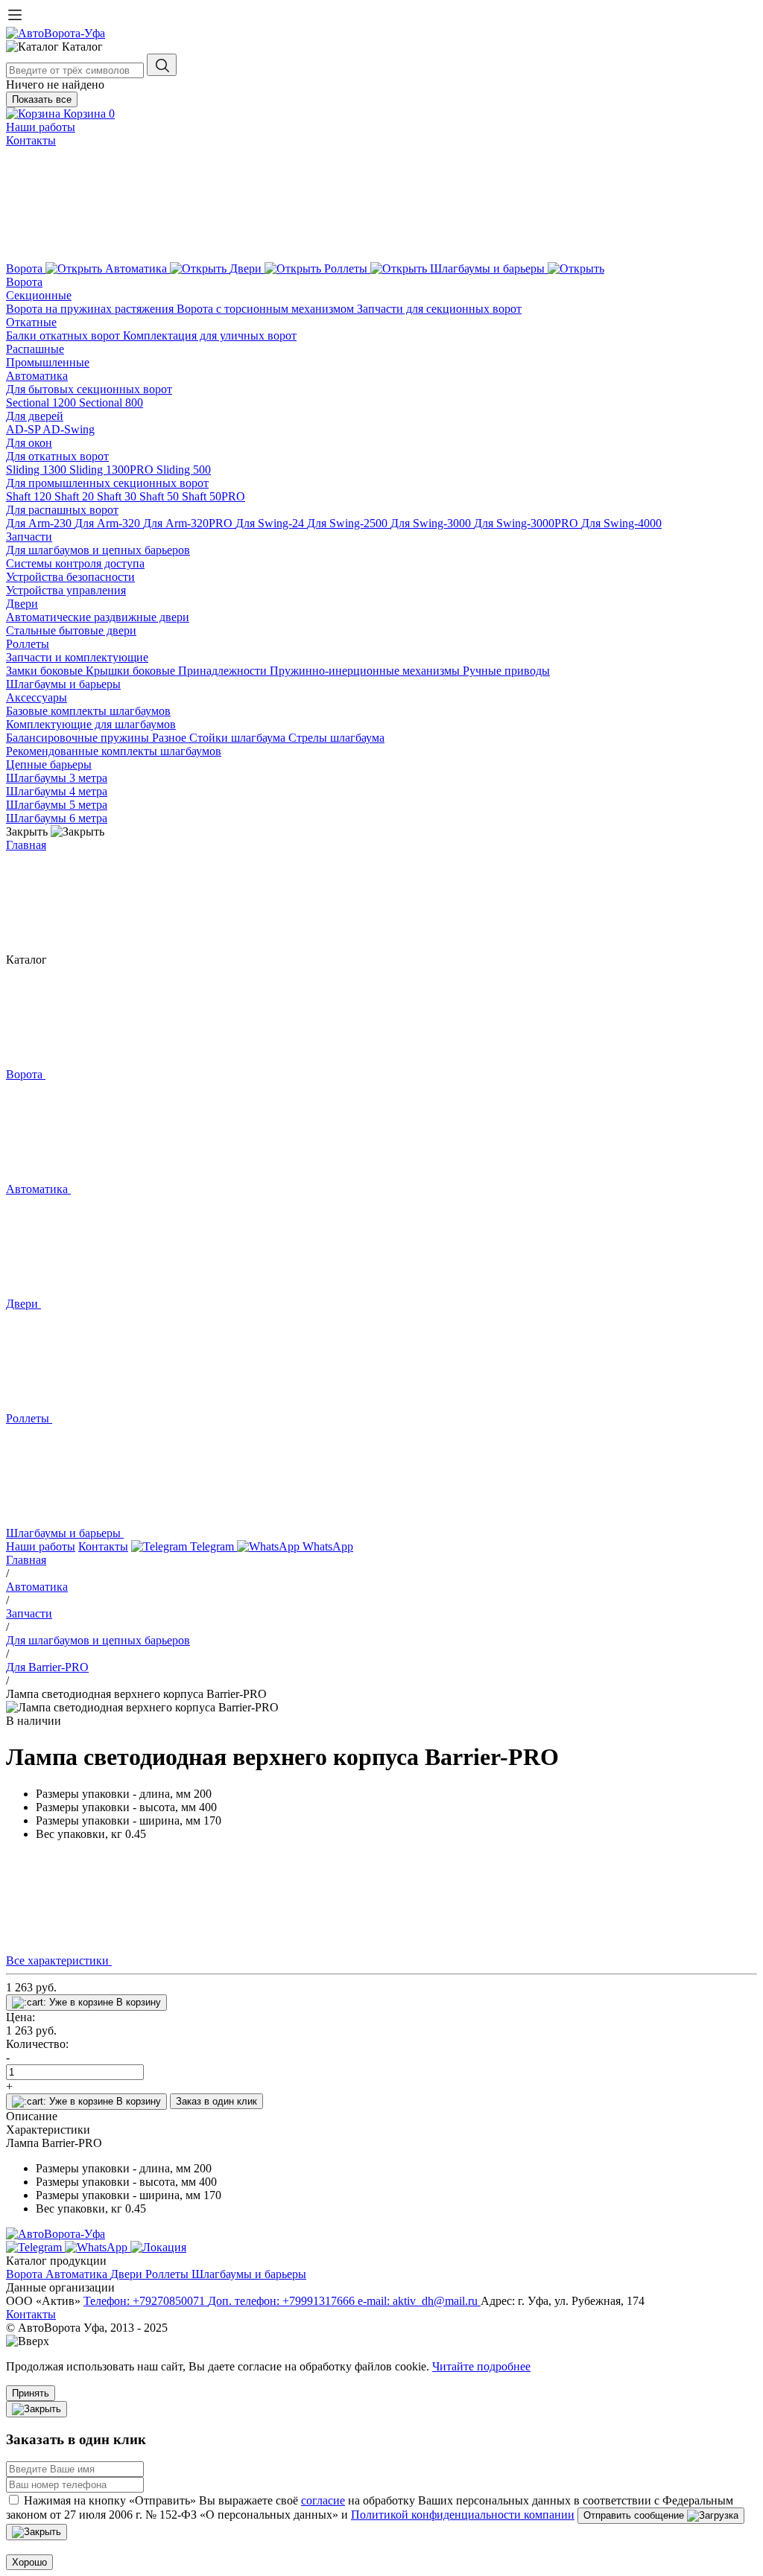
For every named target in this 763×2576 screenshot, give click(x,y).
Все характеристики (59, 1960)
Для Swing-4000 (621, 523)
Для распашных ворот (62, 510)
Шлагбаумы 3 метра (57, 778)
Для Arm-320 (109, 523)
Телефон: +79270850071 (146, 2301)
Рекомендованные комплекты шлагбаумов (114, 751)
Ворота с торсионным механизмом (267, 309)
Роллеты (28, 644)
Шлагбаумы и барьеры (63, 684)
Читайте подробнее (481, 2366)
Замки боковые (46, 671)
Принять (31, 2393)
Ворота (24, 282)
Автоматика (37, 376)
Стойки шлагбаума (239, 738)
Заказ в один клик (216, 2101)
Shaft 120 (30, 496)
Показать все (42, 99)
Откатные (31, 322)
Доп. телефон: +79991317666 (283, 2301)
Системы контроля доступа (75, 563)
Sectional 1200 (42, 403)
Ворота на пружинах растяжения (91, 309)
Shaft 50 (161, 496)
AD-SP (24, 429)
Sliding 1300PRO (113, 470)
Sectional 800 (111, 403)
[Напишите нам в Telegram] (35, 2247)
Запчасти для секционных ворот (439, 309)
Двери (22, 604)
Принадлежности (224, 671)
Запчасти (29, 537)
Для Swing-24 (271, 523)
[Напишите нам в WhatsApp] (98, 2247)
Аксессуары (37, 697)
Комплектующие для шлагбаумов (91, 724)
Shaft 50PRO (213, 496)
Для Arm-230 (40, 523)
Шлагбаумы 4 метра (57, 791)
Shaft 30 (118, 496)
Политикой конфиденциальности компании (463, 2515)
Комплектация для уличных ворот (210, 335)
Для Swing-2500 (349, 523)
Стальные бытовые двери (71, 630)
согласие (323, 2500)
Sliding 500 (184, 470)
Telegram (212, 1546)
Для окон (29, 443)
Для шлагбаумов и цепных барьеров (98, 550)
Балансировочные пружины (79, 738)
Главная (26, 845)
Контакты (31, 140)
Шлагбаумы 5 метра (57, 805)
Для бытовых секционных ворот (89, 389)
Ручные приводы (506, 671)
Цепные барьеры (49, 764)
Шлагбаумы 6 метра (57, 818)
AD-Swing (69, 429)
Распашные (35, 349)
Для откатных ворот (57, 456)
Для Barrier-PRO (47, 1667)
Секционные (39, 295)
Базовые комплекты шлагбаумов (88, 711)
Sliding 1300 (38, 470)
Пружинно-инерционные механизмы (366, 671)
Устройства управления (66, 590)
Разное (171, 738)
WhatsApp (326, 1546)
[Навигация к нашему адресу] (158, 2247)
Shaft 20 (76, 496)
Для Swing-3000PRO (528, 523)
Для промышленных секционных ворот (107, 483)
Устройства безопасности (70, 577)
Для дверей (35, 416)
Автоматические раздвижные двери (98, 617)
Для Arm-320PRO (189, 523)
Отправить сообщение (635, 2515)
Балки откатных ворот (64, 335)
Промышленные (48, 362)
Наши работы (41, 127)
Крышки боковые (132, 671)
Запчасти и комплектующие (77, 657)
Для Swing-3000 (432, 523)
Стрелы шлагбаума (336, 738)
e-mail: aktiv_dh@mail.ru (419, 2301)
